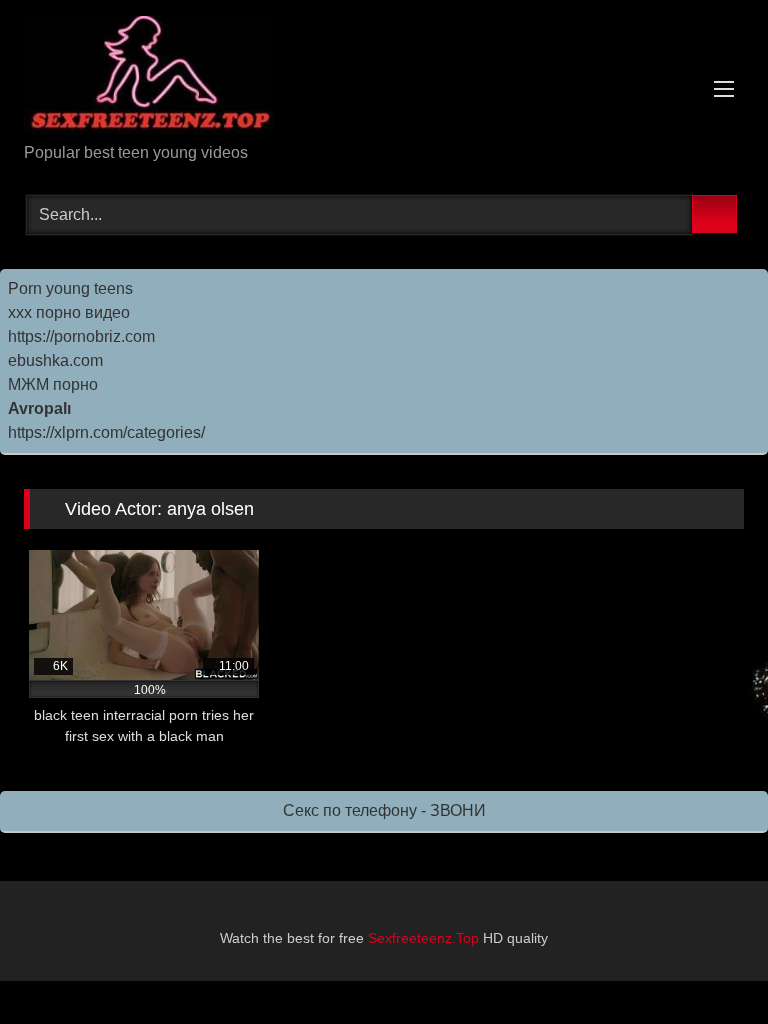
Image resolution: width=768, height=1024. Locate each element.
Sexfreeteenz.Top (423, 938)
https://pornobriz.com (81, 336)
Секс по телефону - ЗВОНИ (384, 810)
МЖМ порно (53, 384)
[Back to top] (708, 964)
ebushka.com (55, 360)
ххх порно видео (69, 312)
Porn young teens (70, 288)
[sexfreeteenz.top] (384, 78)
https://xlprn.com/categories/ (106, 432)
